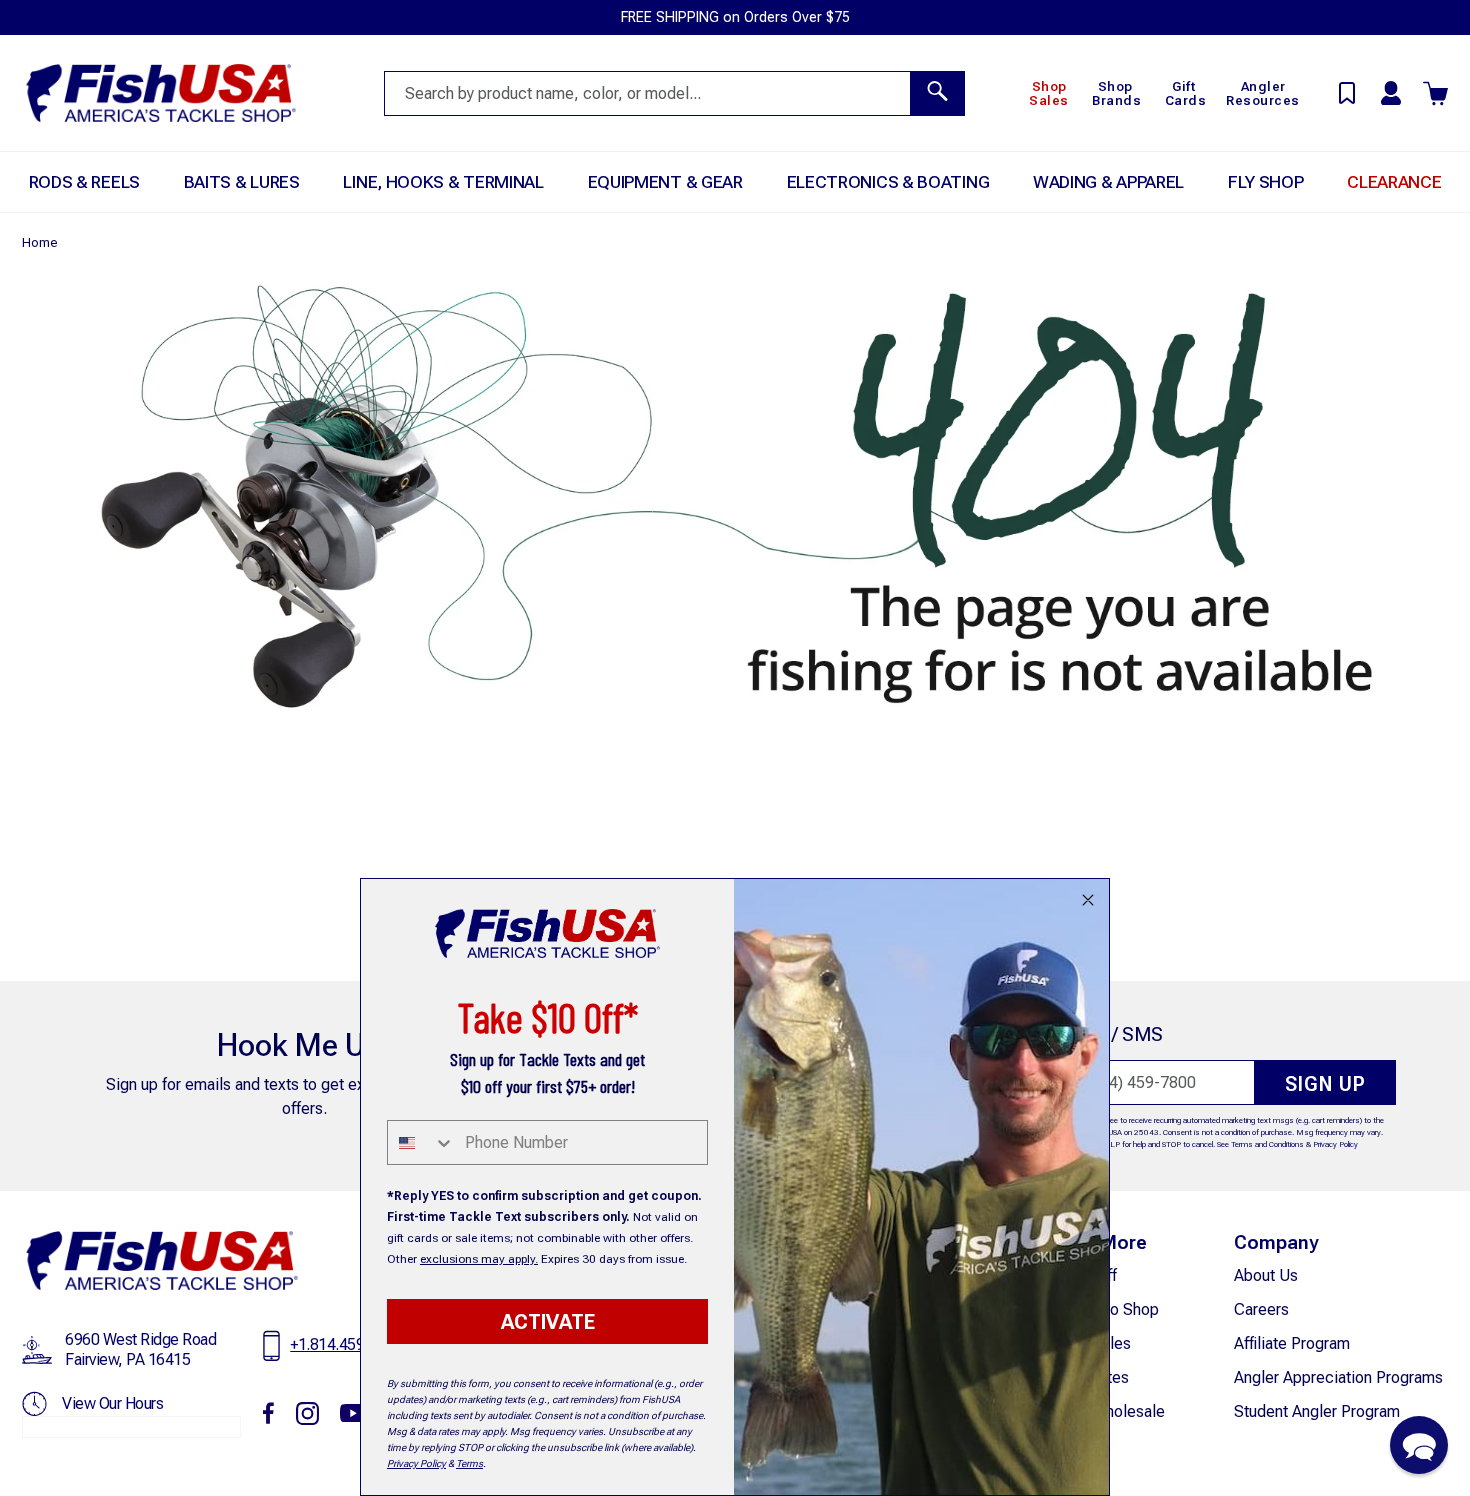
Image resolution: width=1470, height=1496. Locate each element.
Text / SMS (1116, 1034)
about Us (1266, 1275)
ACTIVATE (548, 1322)
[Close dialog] (1088, 900)
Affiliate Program (1292, 1343)
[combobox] (421, 1142)
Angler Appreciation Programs (1338, 1377)
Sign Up (1325, 1084)
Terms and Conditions (1267, 1144)
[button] (1419, 1445)
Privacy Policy (1335, 1144)
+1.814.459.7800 (346, 1344)
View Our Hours (112, 1403)
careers (1261, 1309)
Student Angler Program (1317, 1411)
